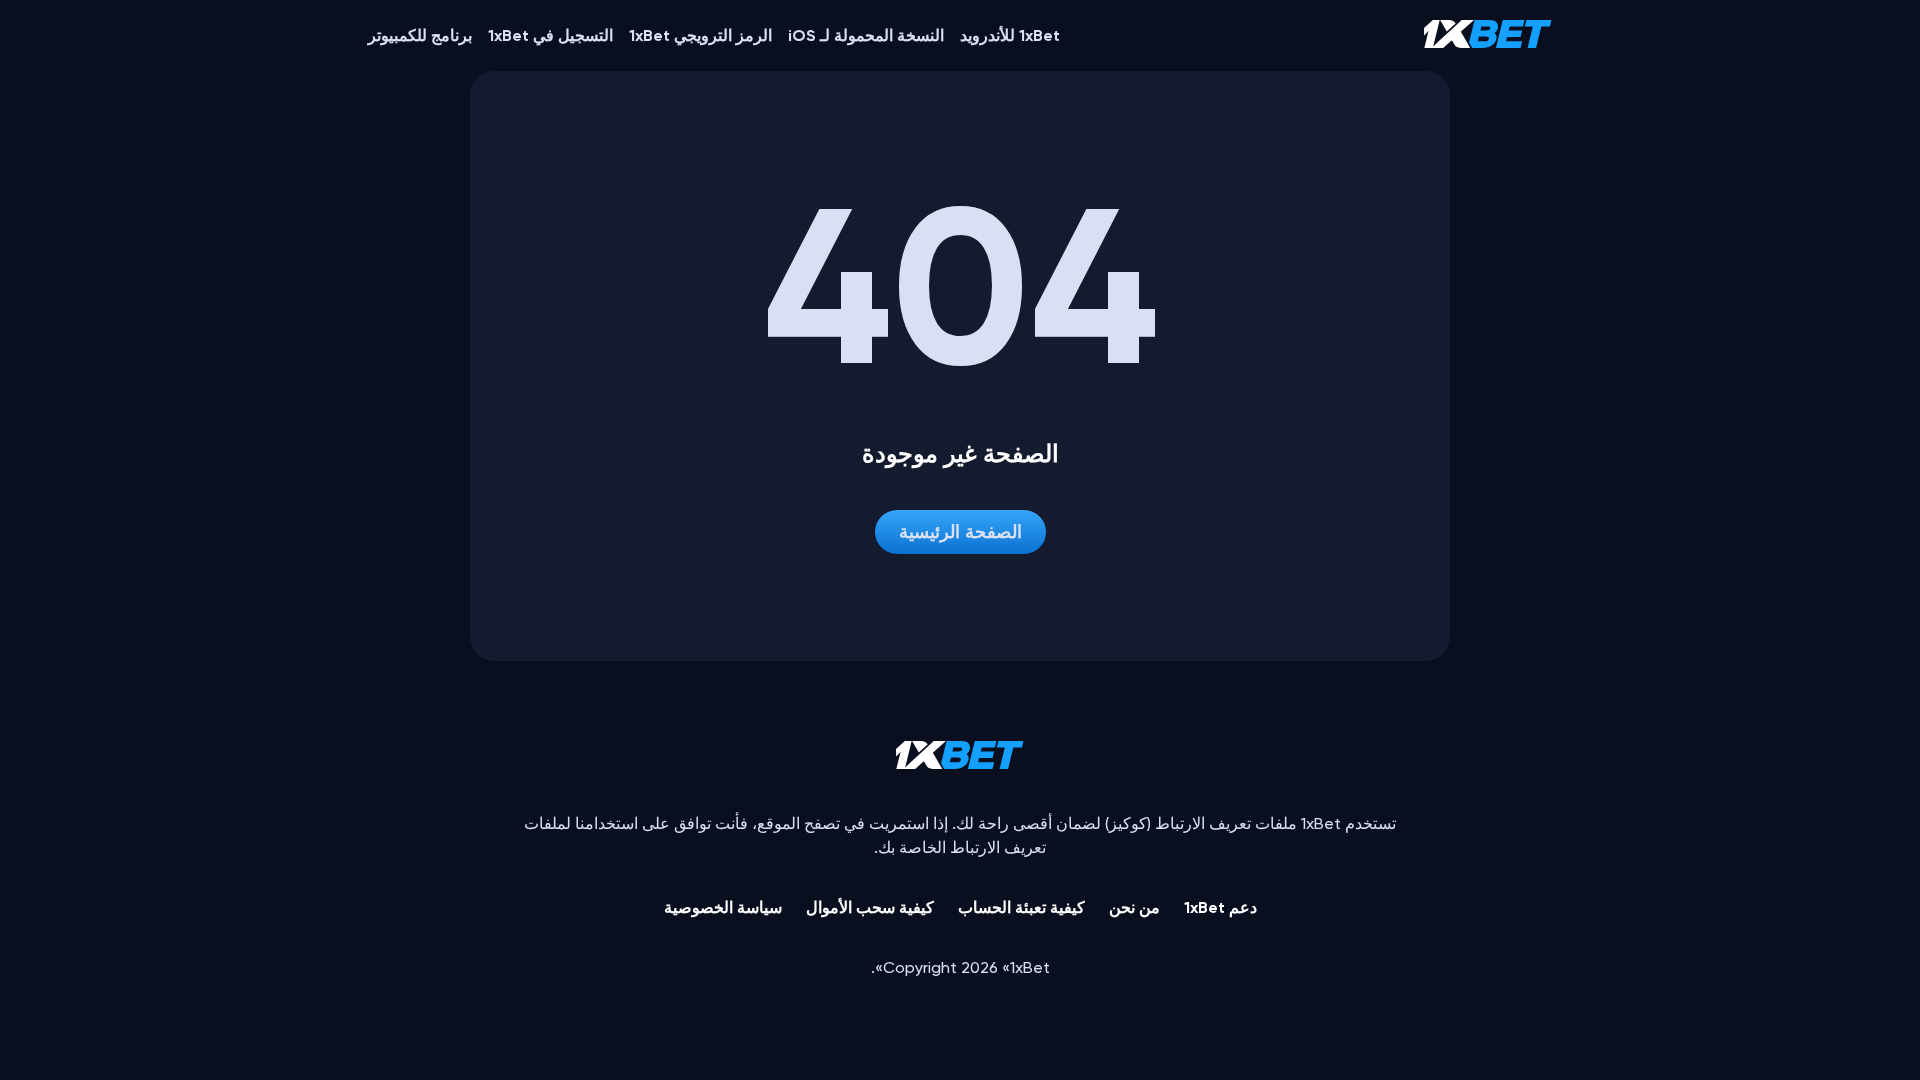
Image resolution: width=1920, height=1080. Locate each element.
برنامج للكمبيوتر (420, 36)
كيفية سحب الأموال (870, 907)
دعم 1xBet (1220, 907)
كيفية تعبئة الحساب (1021, 907)
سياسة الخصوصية (723, 907)
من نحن (1134, 907)
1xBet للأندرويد (1010, 36)
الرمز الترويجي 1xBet (700, 36)
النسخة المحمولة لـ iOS (866, 36)
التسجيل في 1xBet (550, 36)
